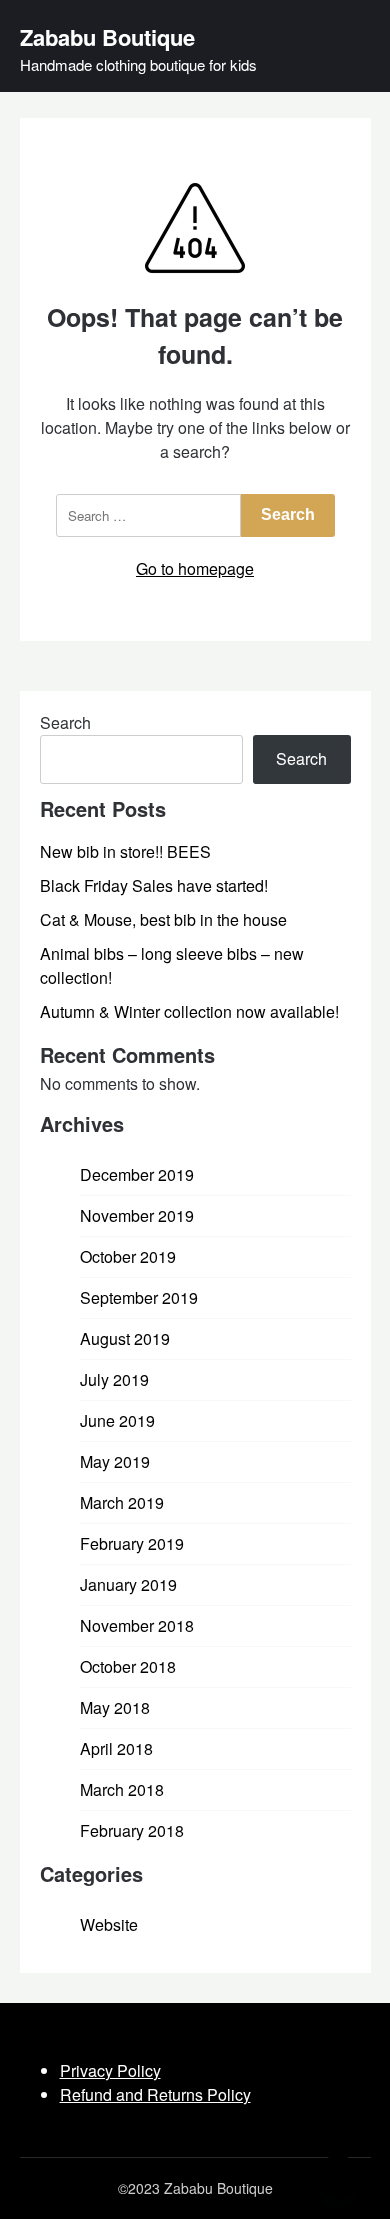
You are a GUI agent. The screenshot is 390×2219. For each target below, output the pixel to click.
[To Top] (338, 2177)
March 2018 (122, 1789)
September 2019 (139, 1297)
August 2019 (125, 1338)
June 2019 (117, 1420)
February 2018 (132, 1830)
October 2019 (128, 1256)
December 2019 (137, 1174)
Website (109, 1924)
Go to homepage (195, 568)
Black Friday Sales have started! (154, 885)
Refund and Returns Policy (155, 2094)
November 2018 (137, 1625)
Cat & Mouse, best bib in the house (163, 919)
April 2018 (116, 1748)
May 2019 (115, 1461)
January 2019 (128, 1584)
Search (65, 722)
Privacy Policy (110, 2070)
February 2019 (132, 1543)
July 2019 (114, 1379)
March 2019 (122, 1502)
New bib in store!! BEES (125, 851)
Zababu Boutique (107, 37)
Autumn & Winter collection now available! (189, 1011)
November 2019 (137, 1215)
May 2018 (115, 1707)
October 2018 (128, 1666)
